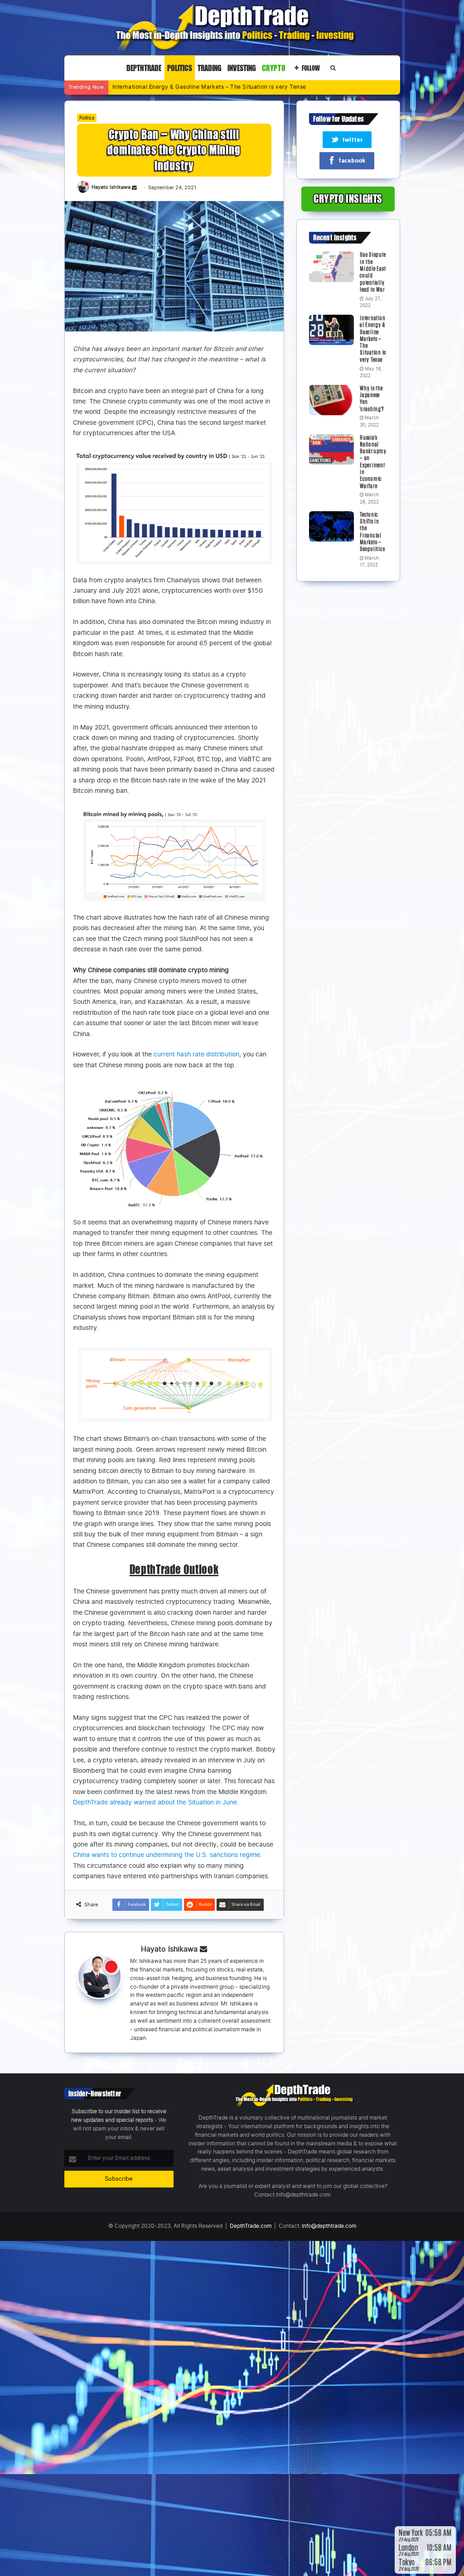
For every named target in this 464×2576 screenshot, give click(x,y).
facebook (352, 161)
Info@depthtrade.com (329, 2226)
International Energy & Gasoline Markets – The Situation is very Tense (373, 339)
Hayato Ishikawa (111, 188)
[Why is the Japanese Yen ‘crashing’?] (331, 400)
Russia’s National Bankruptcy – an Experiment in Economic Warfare (373, 462)
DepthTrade (144, 68)
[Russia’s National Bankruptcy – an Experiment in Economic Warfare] (331, 450)
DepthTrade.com (251, 2226)
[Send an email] (134, 188)
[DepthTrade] (232, 27)
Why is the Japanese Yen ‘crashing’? (162, 87)
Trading (210, 68)
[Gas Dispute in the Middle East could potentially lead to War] (331, 267)
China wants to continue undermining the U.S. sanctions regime (167, 1855)
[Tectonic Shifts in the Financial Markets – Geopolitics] (331, 527)
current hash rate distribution (196, 1054)
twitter (352, 140)
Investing (242, 68)
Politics (180, 68)
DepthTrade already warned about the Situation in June (155, 1802)
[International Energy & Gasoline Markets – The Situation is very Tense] (331, 330)
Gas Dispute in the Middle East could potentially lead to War (373, 272)
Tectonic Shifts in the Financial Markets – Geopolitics (372, 532)
